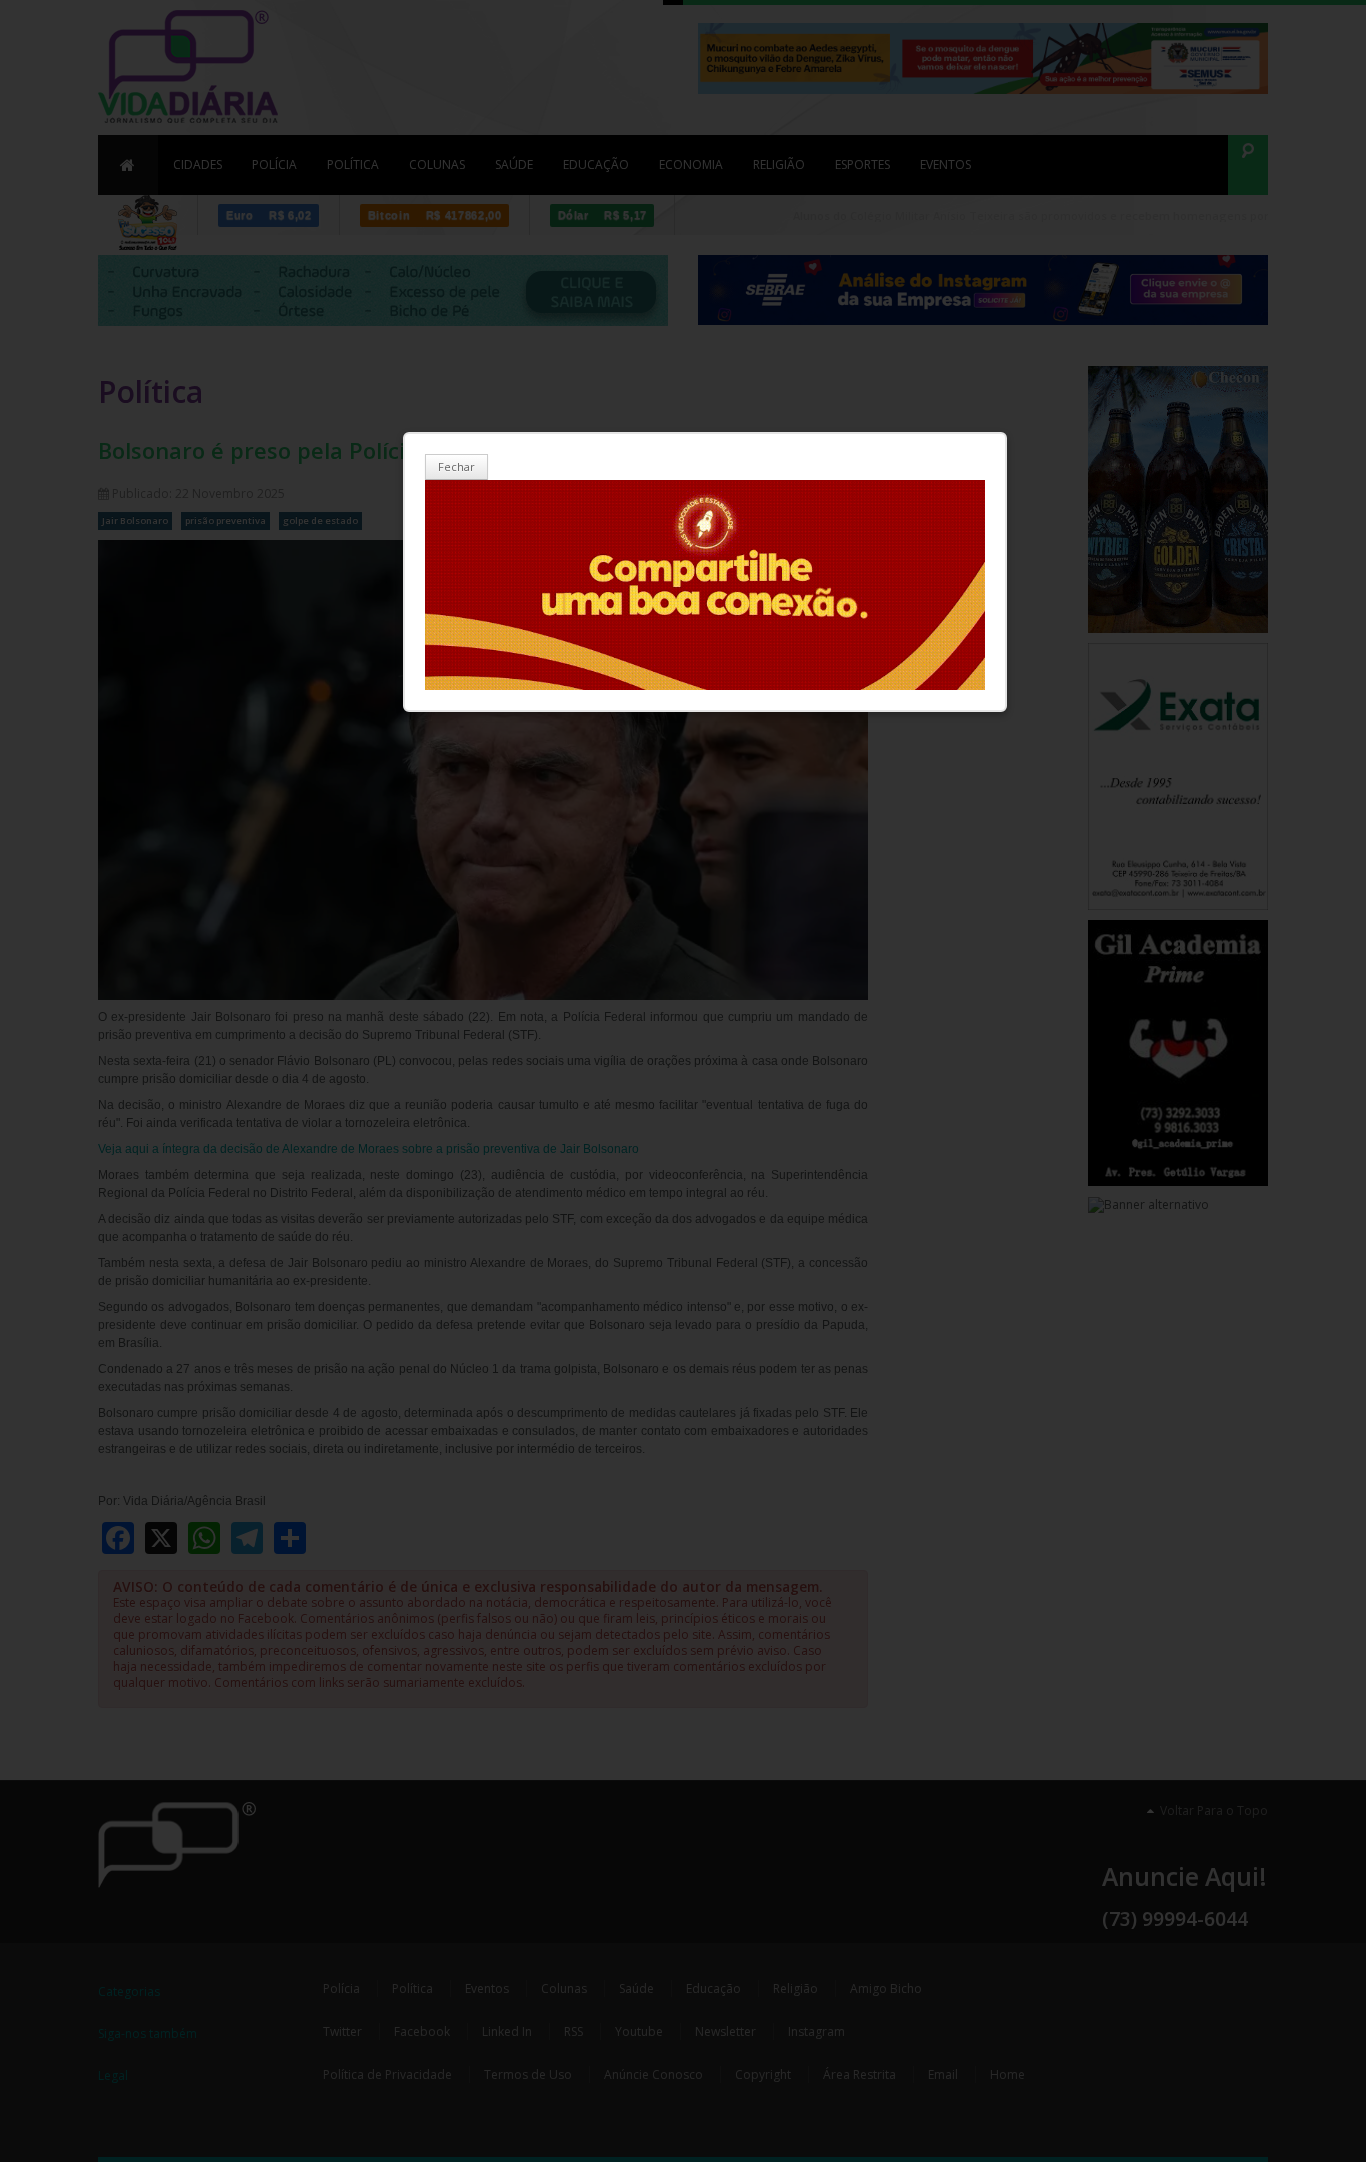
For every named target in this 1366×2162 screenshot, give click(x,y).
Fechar (456, 466)
